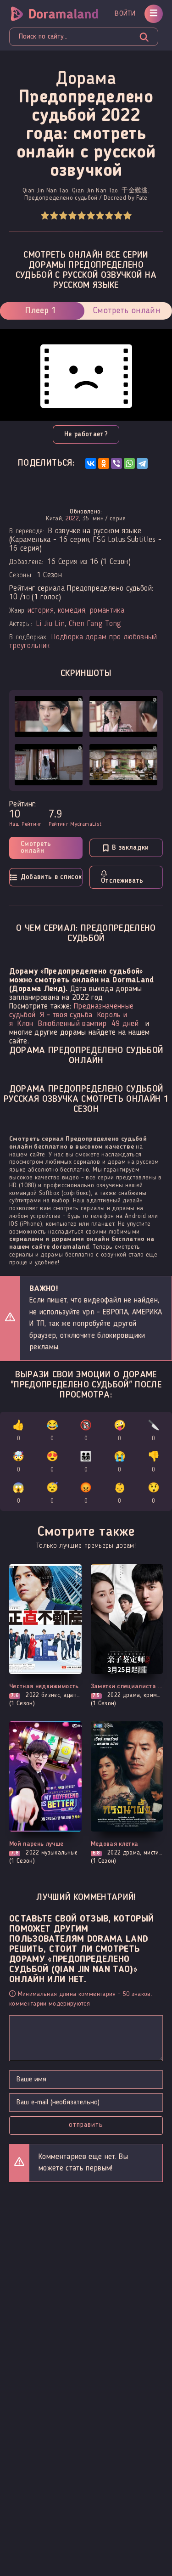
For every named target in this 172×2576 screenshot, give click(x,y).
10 (127, 216)
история (41, 611)
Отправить (86, 2125)
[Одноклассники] (104, 463)
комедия (72, 611)
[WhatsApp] (129, 463)
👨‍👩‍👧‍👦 (86, 1463)
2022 (72, 519)
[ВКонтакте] (91, 463)
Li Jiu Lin (50, 624)
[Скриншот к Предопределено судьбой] (49, 716)
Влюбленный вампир (72, 1024)
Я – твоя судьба (66, 1015)
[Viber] (117, 463)
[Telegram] (142, 463)
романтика (107, 611)
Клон (25, 1024)
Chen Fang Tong (95, 624)
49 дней (125, 1024)
